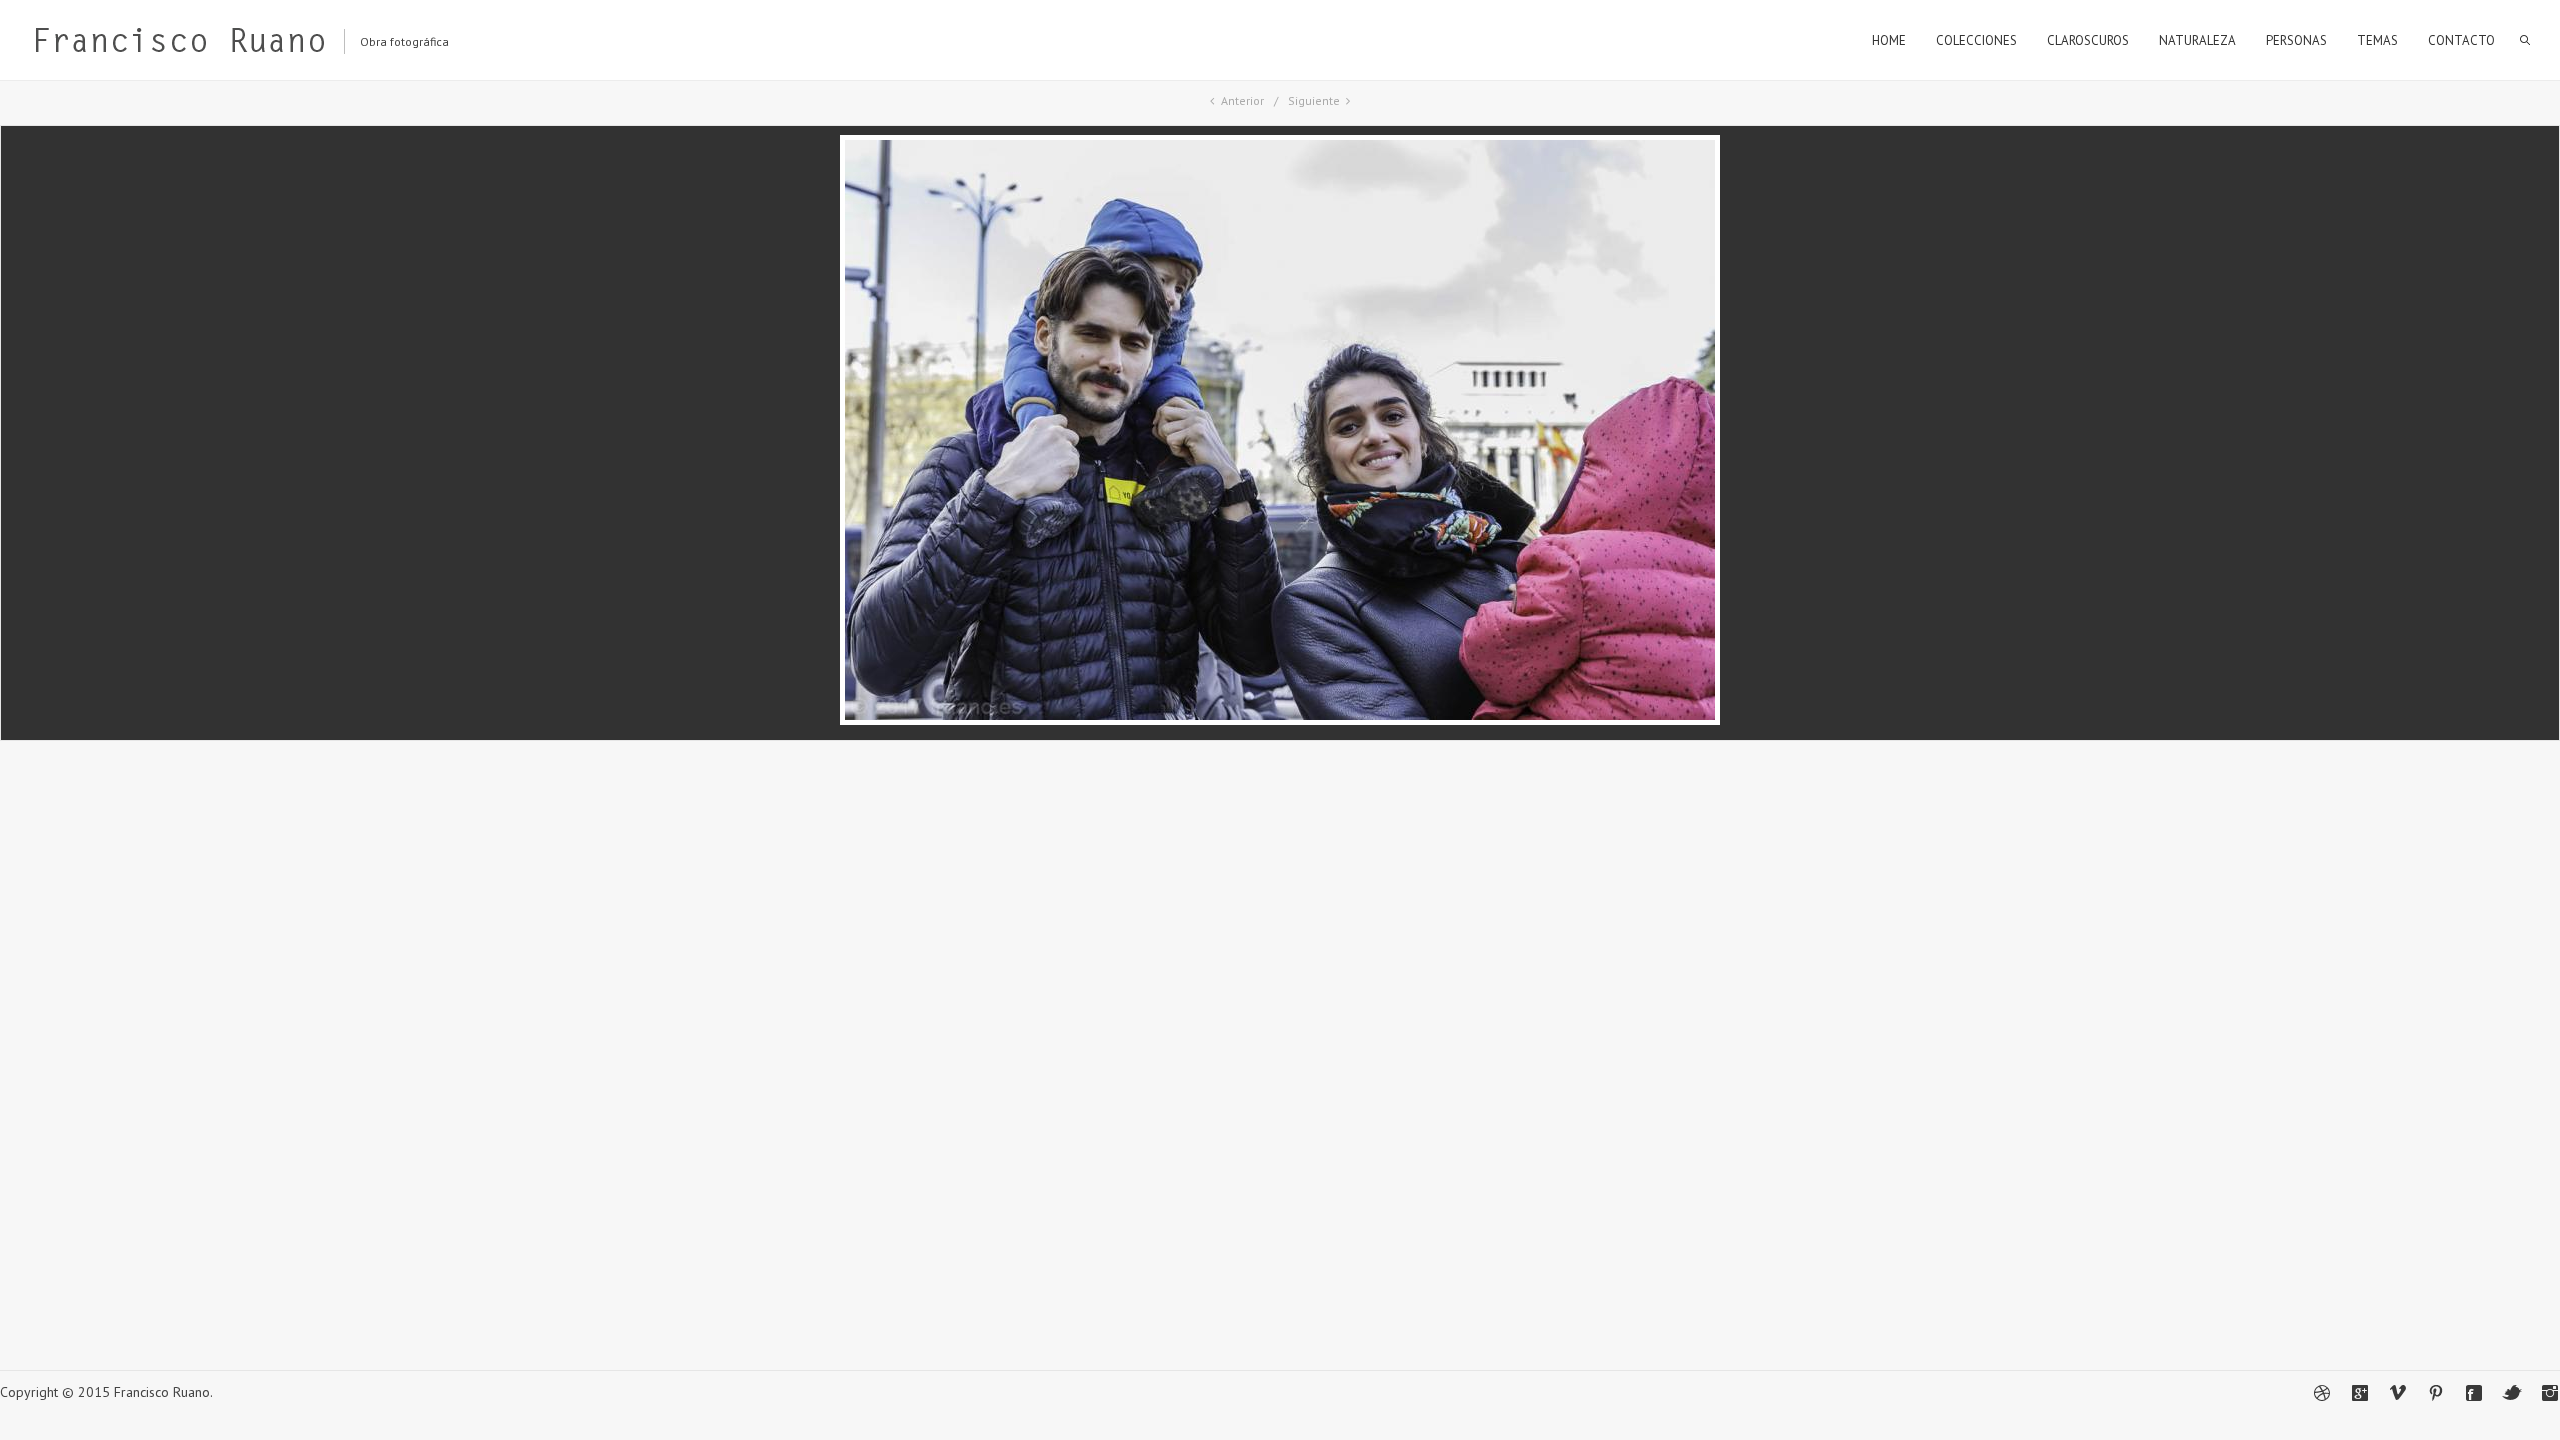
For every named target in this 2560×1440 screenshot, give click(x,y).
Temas (2377, 40)
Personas (2296, 40)
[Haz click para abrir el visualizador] (1280, 720)
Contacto (2461, 40)
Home (1889, 40)
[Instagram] (2550, 1393)
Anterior (1242, 100)
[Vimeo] (2398, 1393)
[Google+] (2360, 1393)
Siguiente (1314, 100)
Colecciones (1976, 40)
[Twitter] (2512, 1393)
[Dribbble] (2322, 1393)
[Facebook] (2474, 1393)
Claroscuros (2088, 40)
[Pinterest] (2436, 1393)
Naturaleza (2197, 40)
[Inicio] (179, 45)
